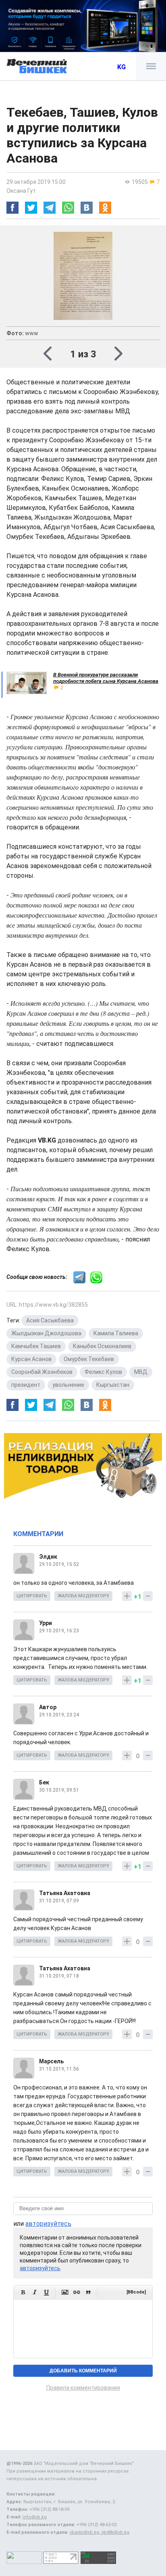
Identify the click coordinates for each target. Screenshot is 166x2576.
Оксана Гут (21, 191)
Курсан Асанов (31, 1359)
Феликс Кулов (103, 1372)
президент (26, 1385)
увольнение (68, 1385)
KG (121, 67)
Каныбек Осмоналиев (102, 1346)
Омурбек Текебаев (89, 1359)
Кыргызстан (113, 1385)
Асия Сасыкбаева (50, 1320)
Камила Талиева (116, 1333)
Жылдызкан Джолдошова (46, 1333)
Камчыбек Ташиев (36, 1346)
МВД (141, 1372)
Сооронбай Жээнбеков (42, 1372)
